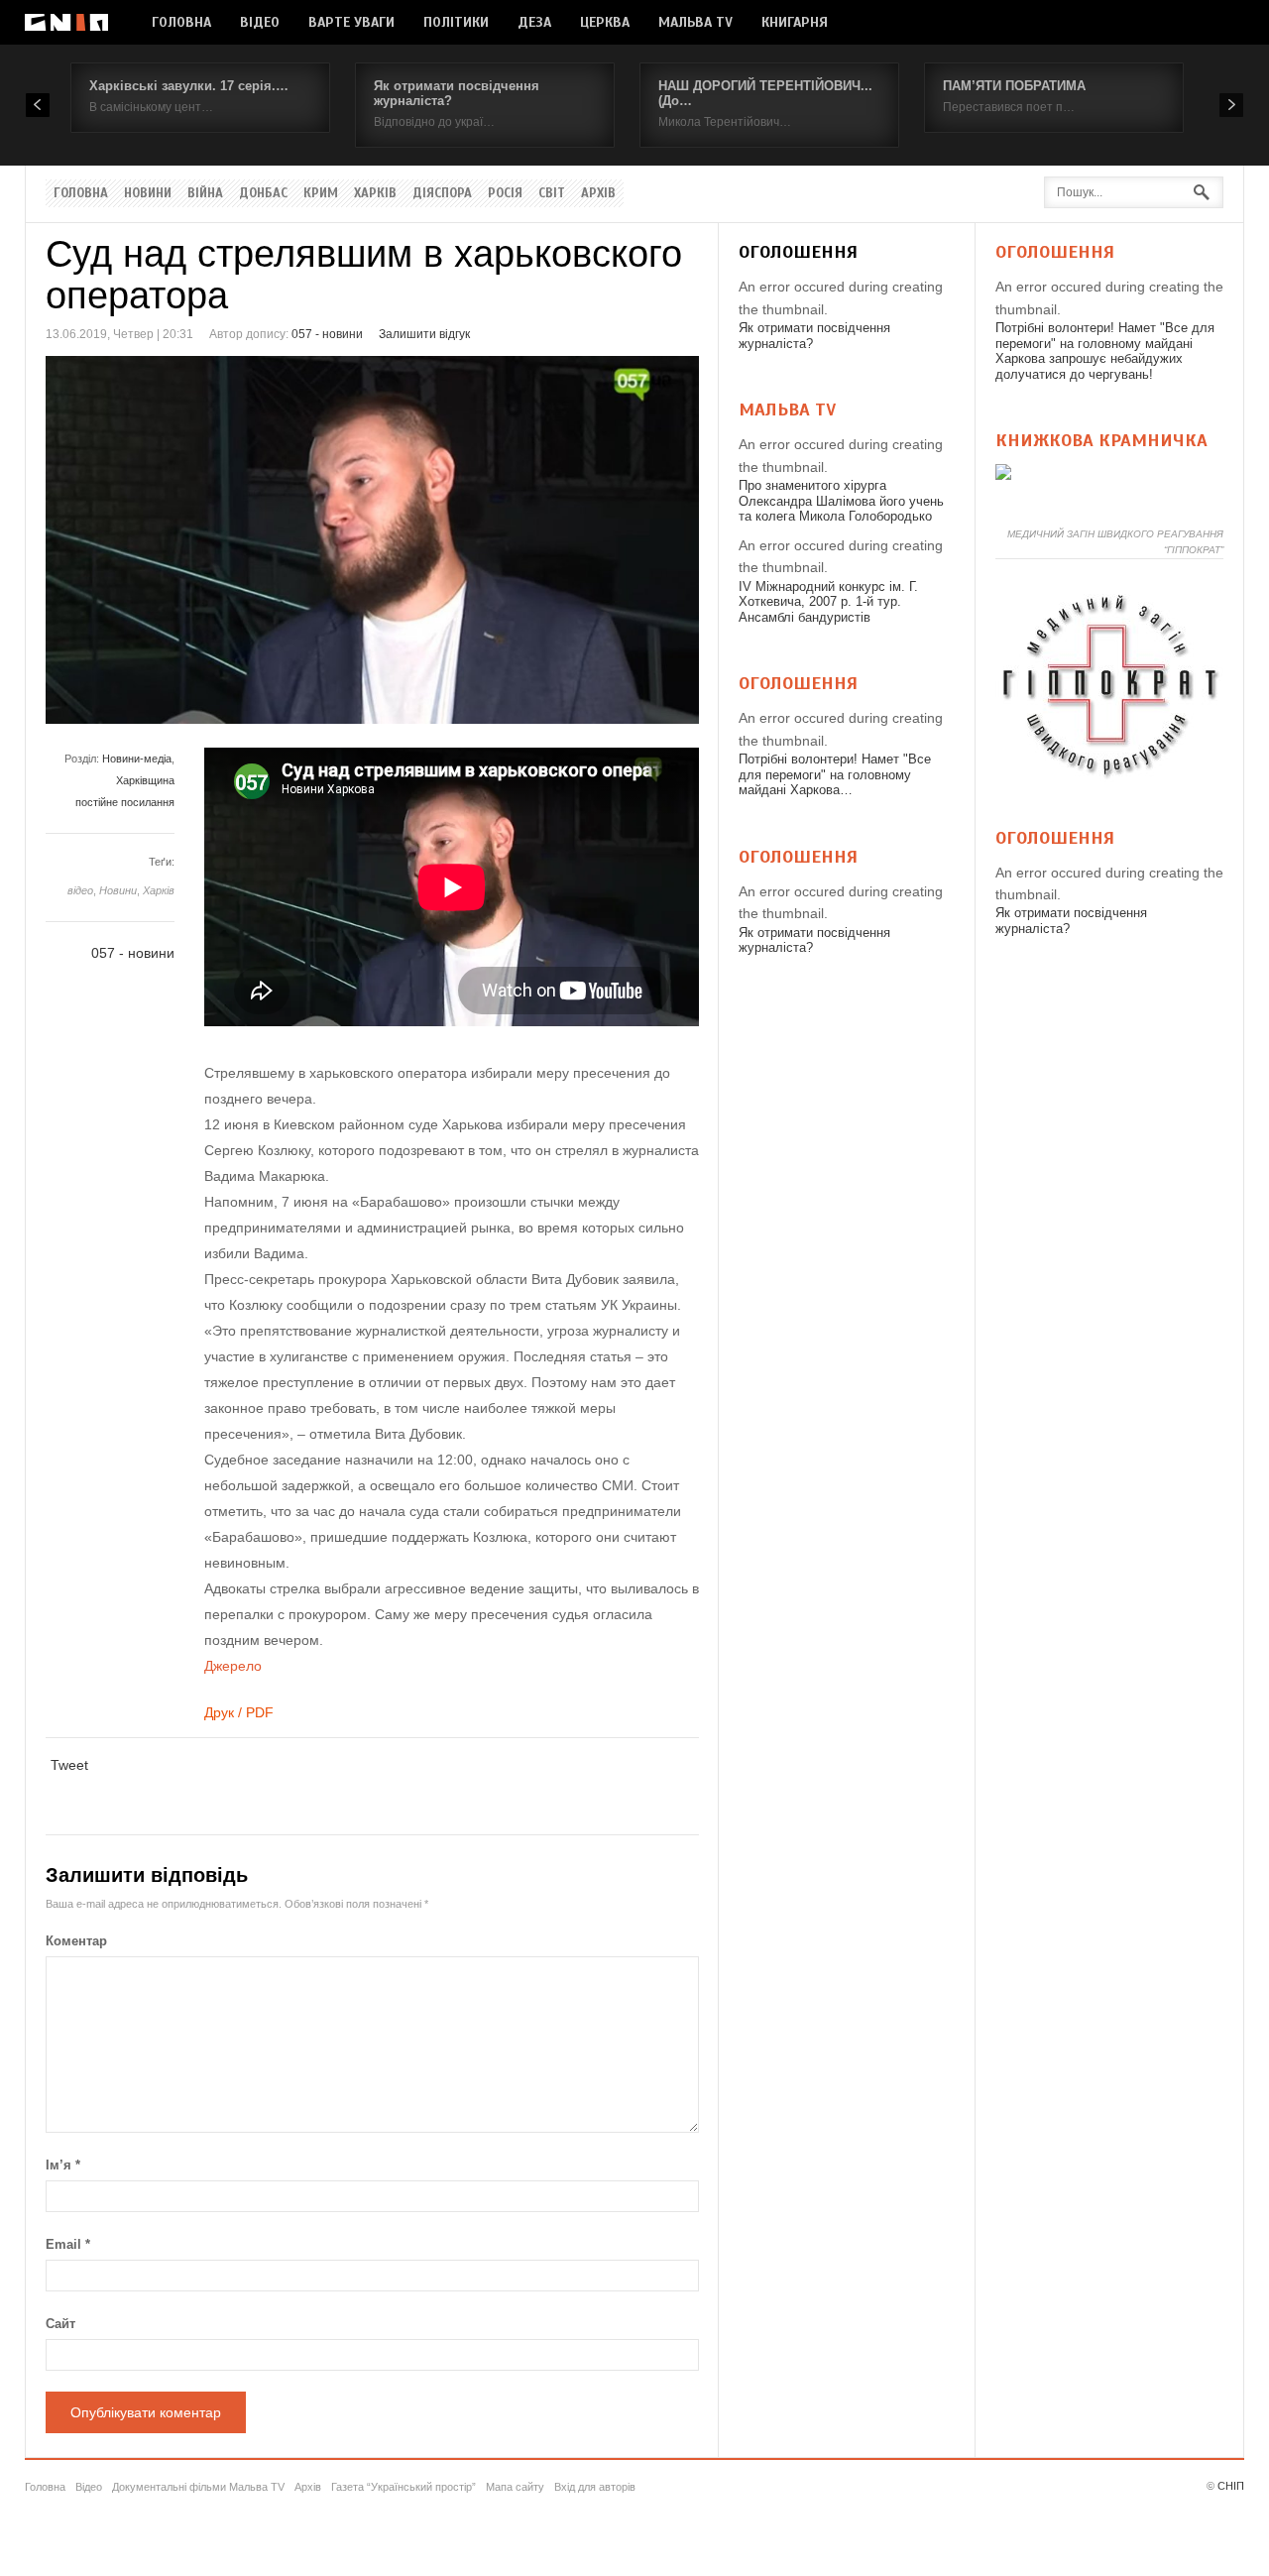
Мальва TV (695, 22)
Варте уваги (351, 22)
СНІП (1231, 2486)
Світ (552, 193)
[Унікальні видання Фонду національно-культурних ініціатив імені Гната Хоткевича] (1003, 475)
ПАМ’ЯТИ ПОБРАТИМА (1014, 86)
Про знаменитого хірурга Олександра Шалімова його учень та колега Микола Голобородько (841, 501)
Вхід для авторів (595, 2487)
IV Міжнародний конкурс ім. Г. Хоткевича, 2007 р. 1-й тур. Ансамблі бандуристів (828, 602)
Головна (181, 22)
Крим (321, 193)
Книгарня (795, 22)
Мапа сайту (515, 2487)
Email (68, 2244)
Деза (534, 22)
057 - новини (327, 334)
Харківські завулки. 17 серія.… (189, 86)
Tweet (69, 1765)
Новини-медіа (137, 759)
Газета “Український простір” (404, 2487)
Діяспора (442, 193)
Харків (375, 193)
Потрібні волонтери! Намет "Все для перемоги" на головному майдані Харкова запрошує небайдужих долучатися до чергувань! (1105, 351)
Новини (148, 193)
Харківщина (145, 780)
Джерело (233, 1666)
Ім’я (63, 2165)
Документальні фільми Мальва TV (198, 2487)
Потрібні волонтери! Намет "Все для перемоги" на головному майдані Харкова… (835, 774)
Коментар (76, 1941)
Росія (505, 193)
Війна (205, 193)
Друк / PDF (239, 1712)
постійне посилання (125, 802)
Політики (456, 22)
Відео (260, 22)
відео (80, 890)
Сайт (60, 2324)
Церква (605, 22)
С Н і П (66, 22)
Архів (598, 193)
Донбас (263, 193)
